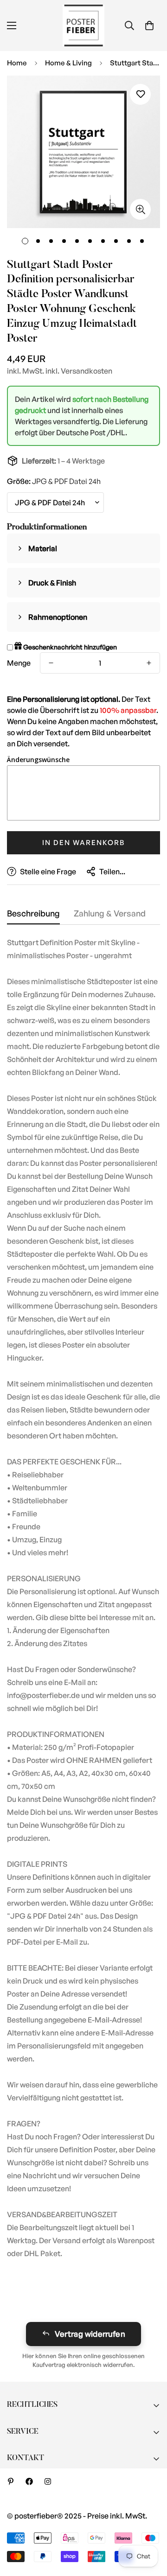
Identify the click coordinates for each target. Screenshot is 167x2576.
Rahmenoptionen (58, 617)
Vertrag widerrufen (90, 2334)
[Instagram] (48, 2481)
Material (43, 548)
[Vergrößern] (140, 209)
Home (17, 63)
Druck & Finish (52, 583)
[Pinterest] (11, 2481)
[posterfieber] (83, 25)
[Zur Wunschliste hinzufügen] (140, 94)
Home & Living (68, 63)
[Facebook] (29, 2481)
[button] (149, 25)
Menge (19, 663)
